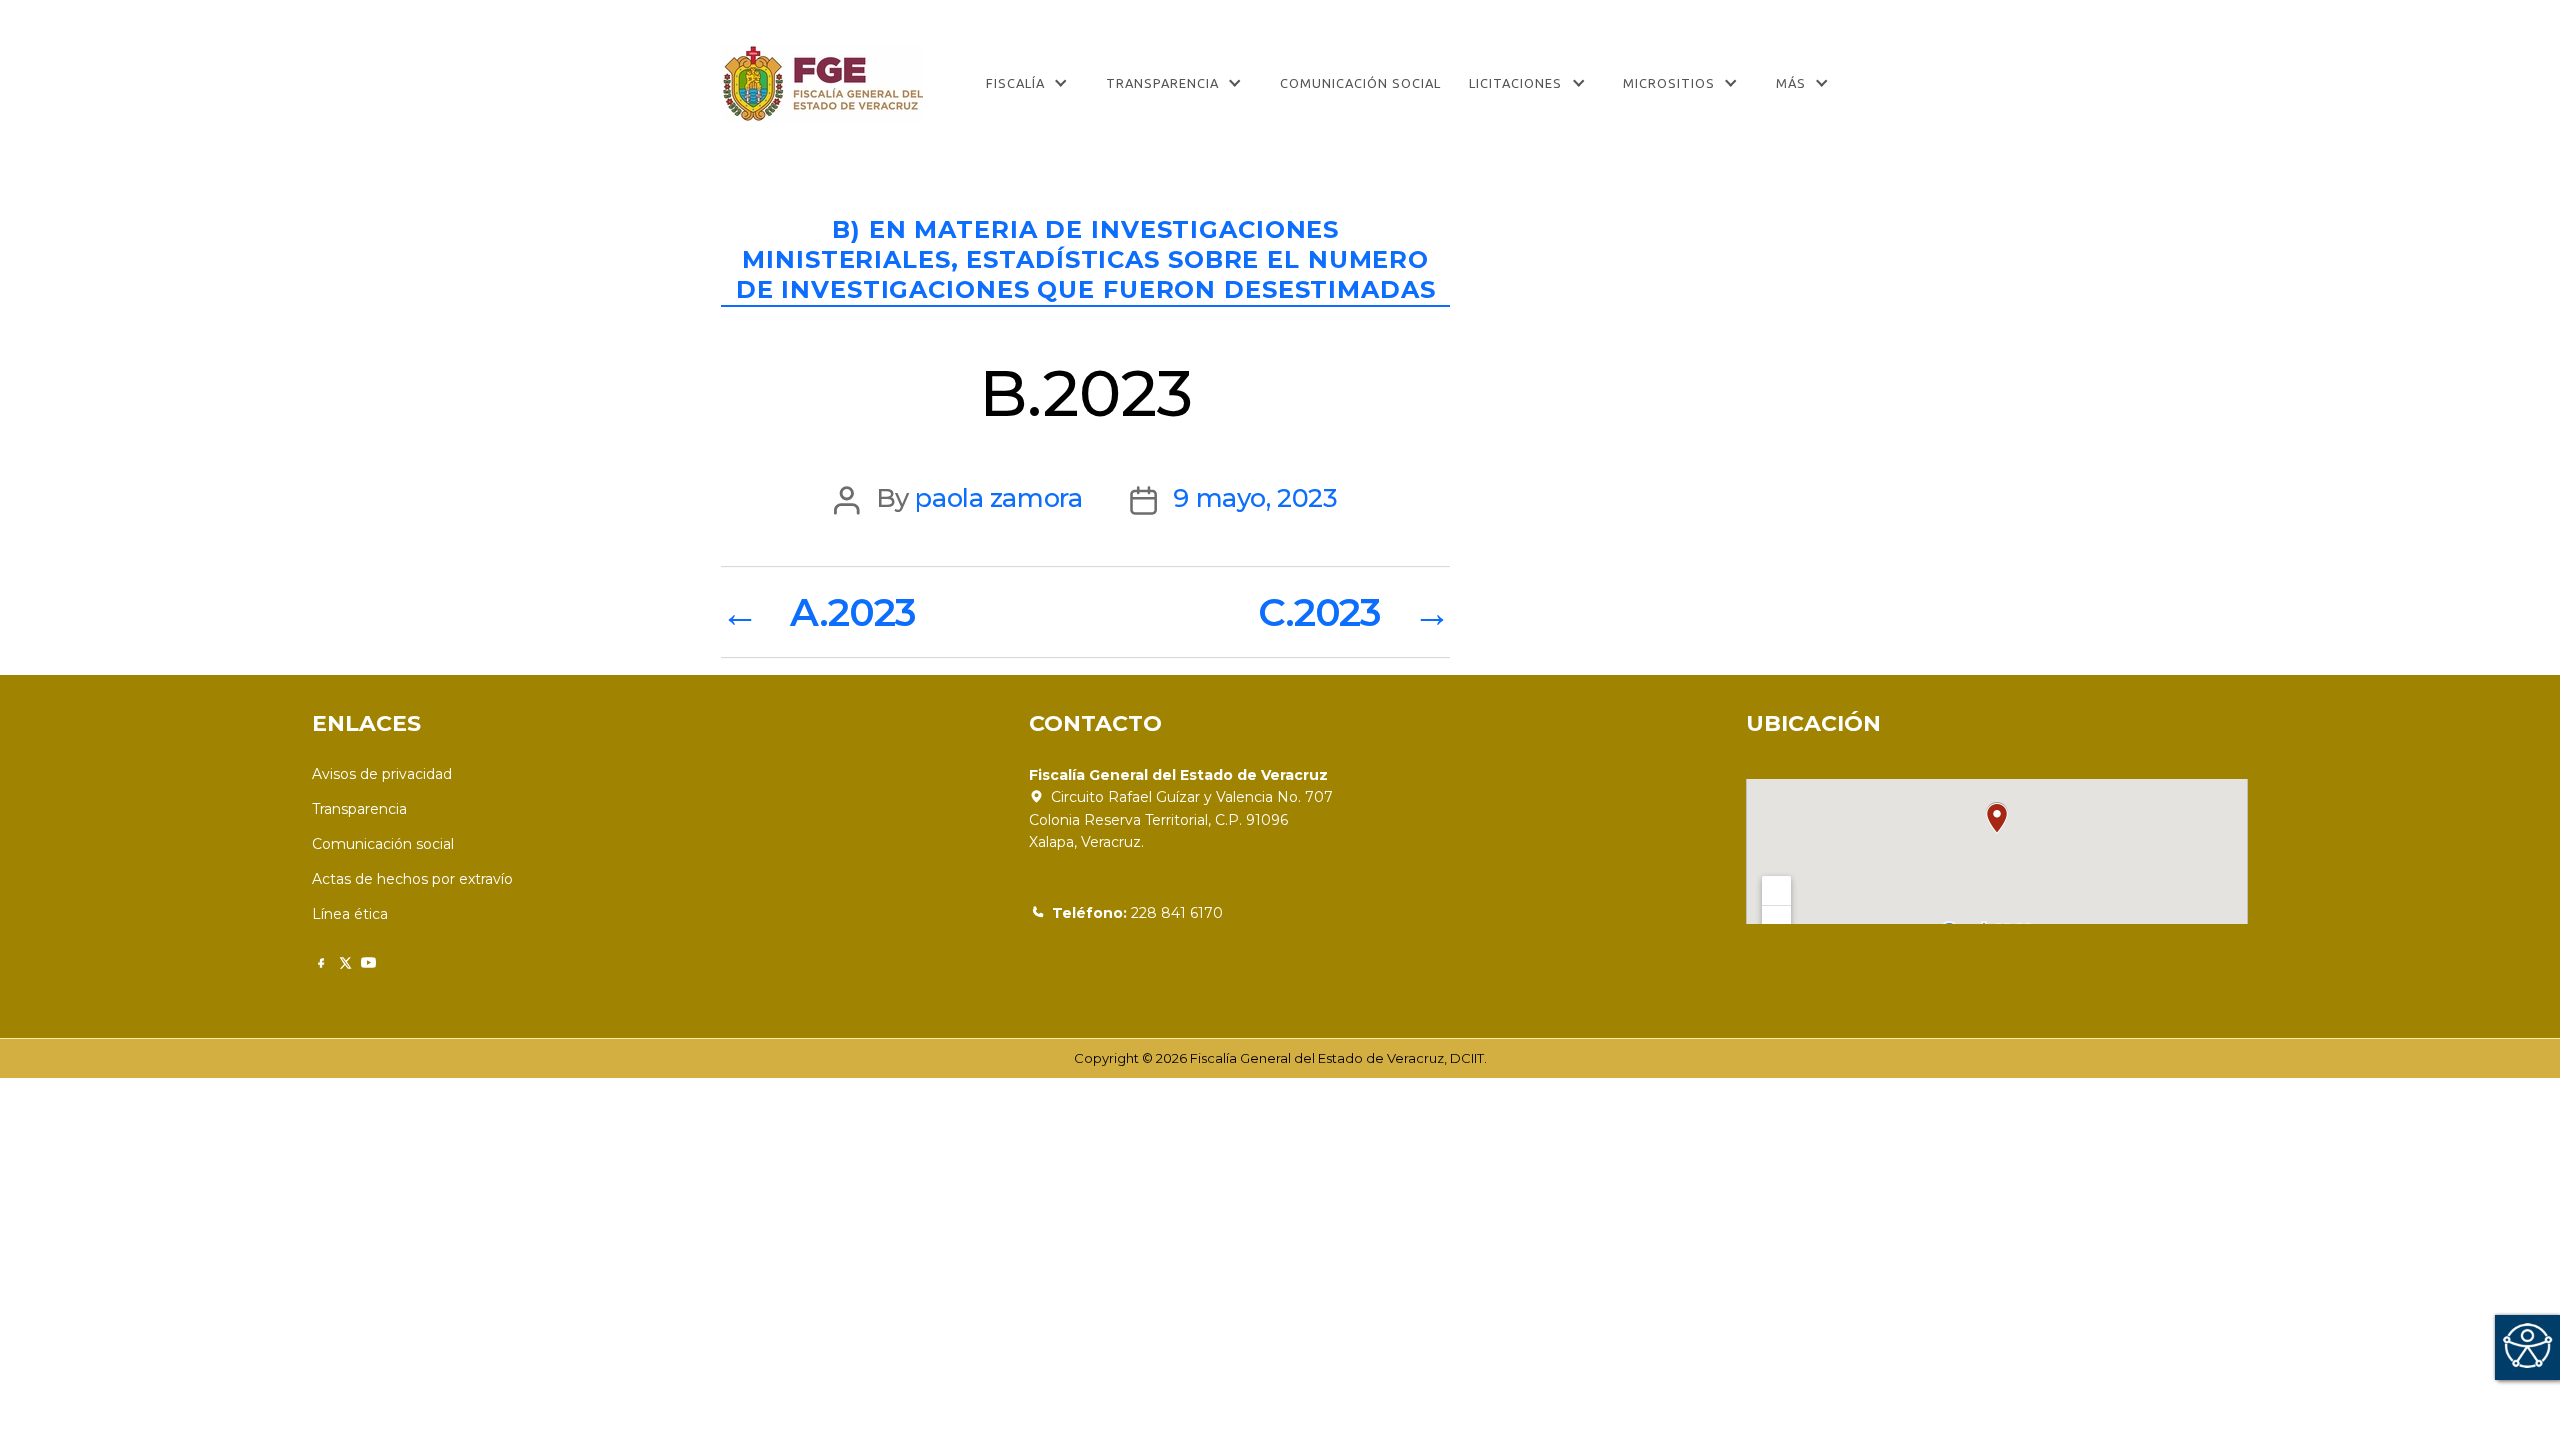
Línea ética (350, 914)
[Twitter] (344, 962)
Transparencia (1162, 83)
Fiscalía (1015, 83)
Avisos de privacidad (382, 774)
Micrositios (1669, 83)
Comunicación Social (1360, 83)
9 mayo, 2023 (1255, 497)
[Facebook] (320, 962)
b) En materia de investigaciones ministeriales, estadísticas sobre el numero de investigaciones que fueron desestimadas (1086, 259)
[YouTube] (368, 962)
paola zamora (998, 497)
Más (1791, 83)
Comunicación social (383, 844)
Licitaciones (1515, 83)
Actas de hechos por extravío (412, 879)
